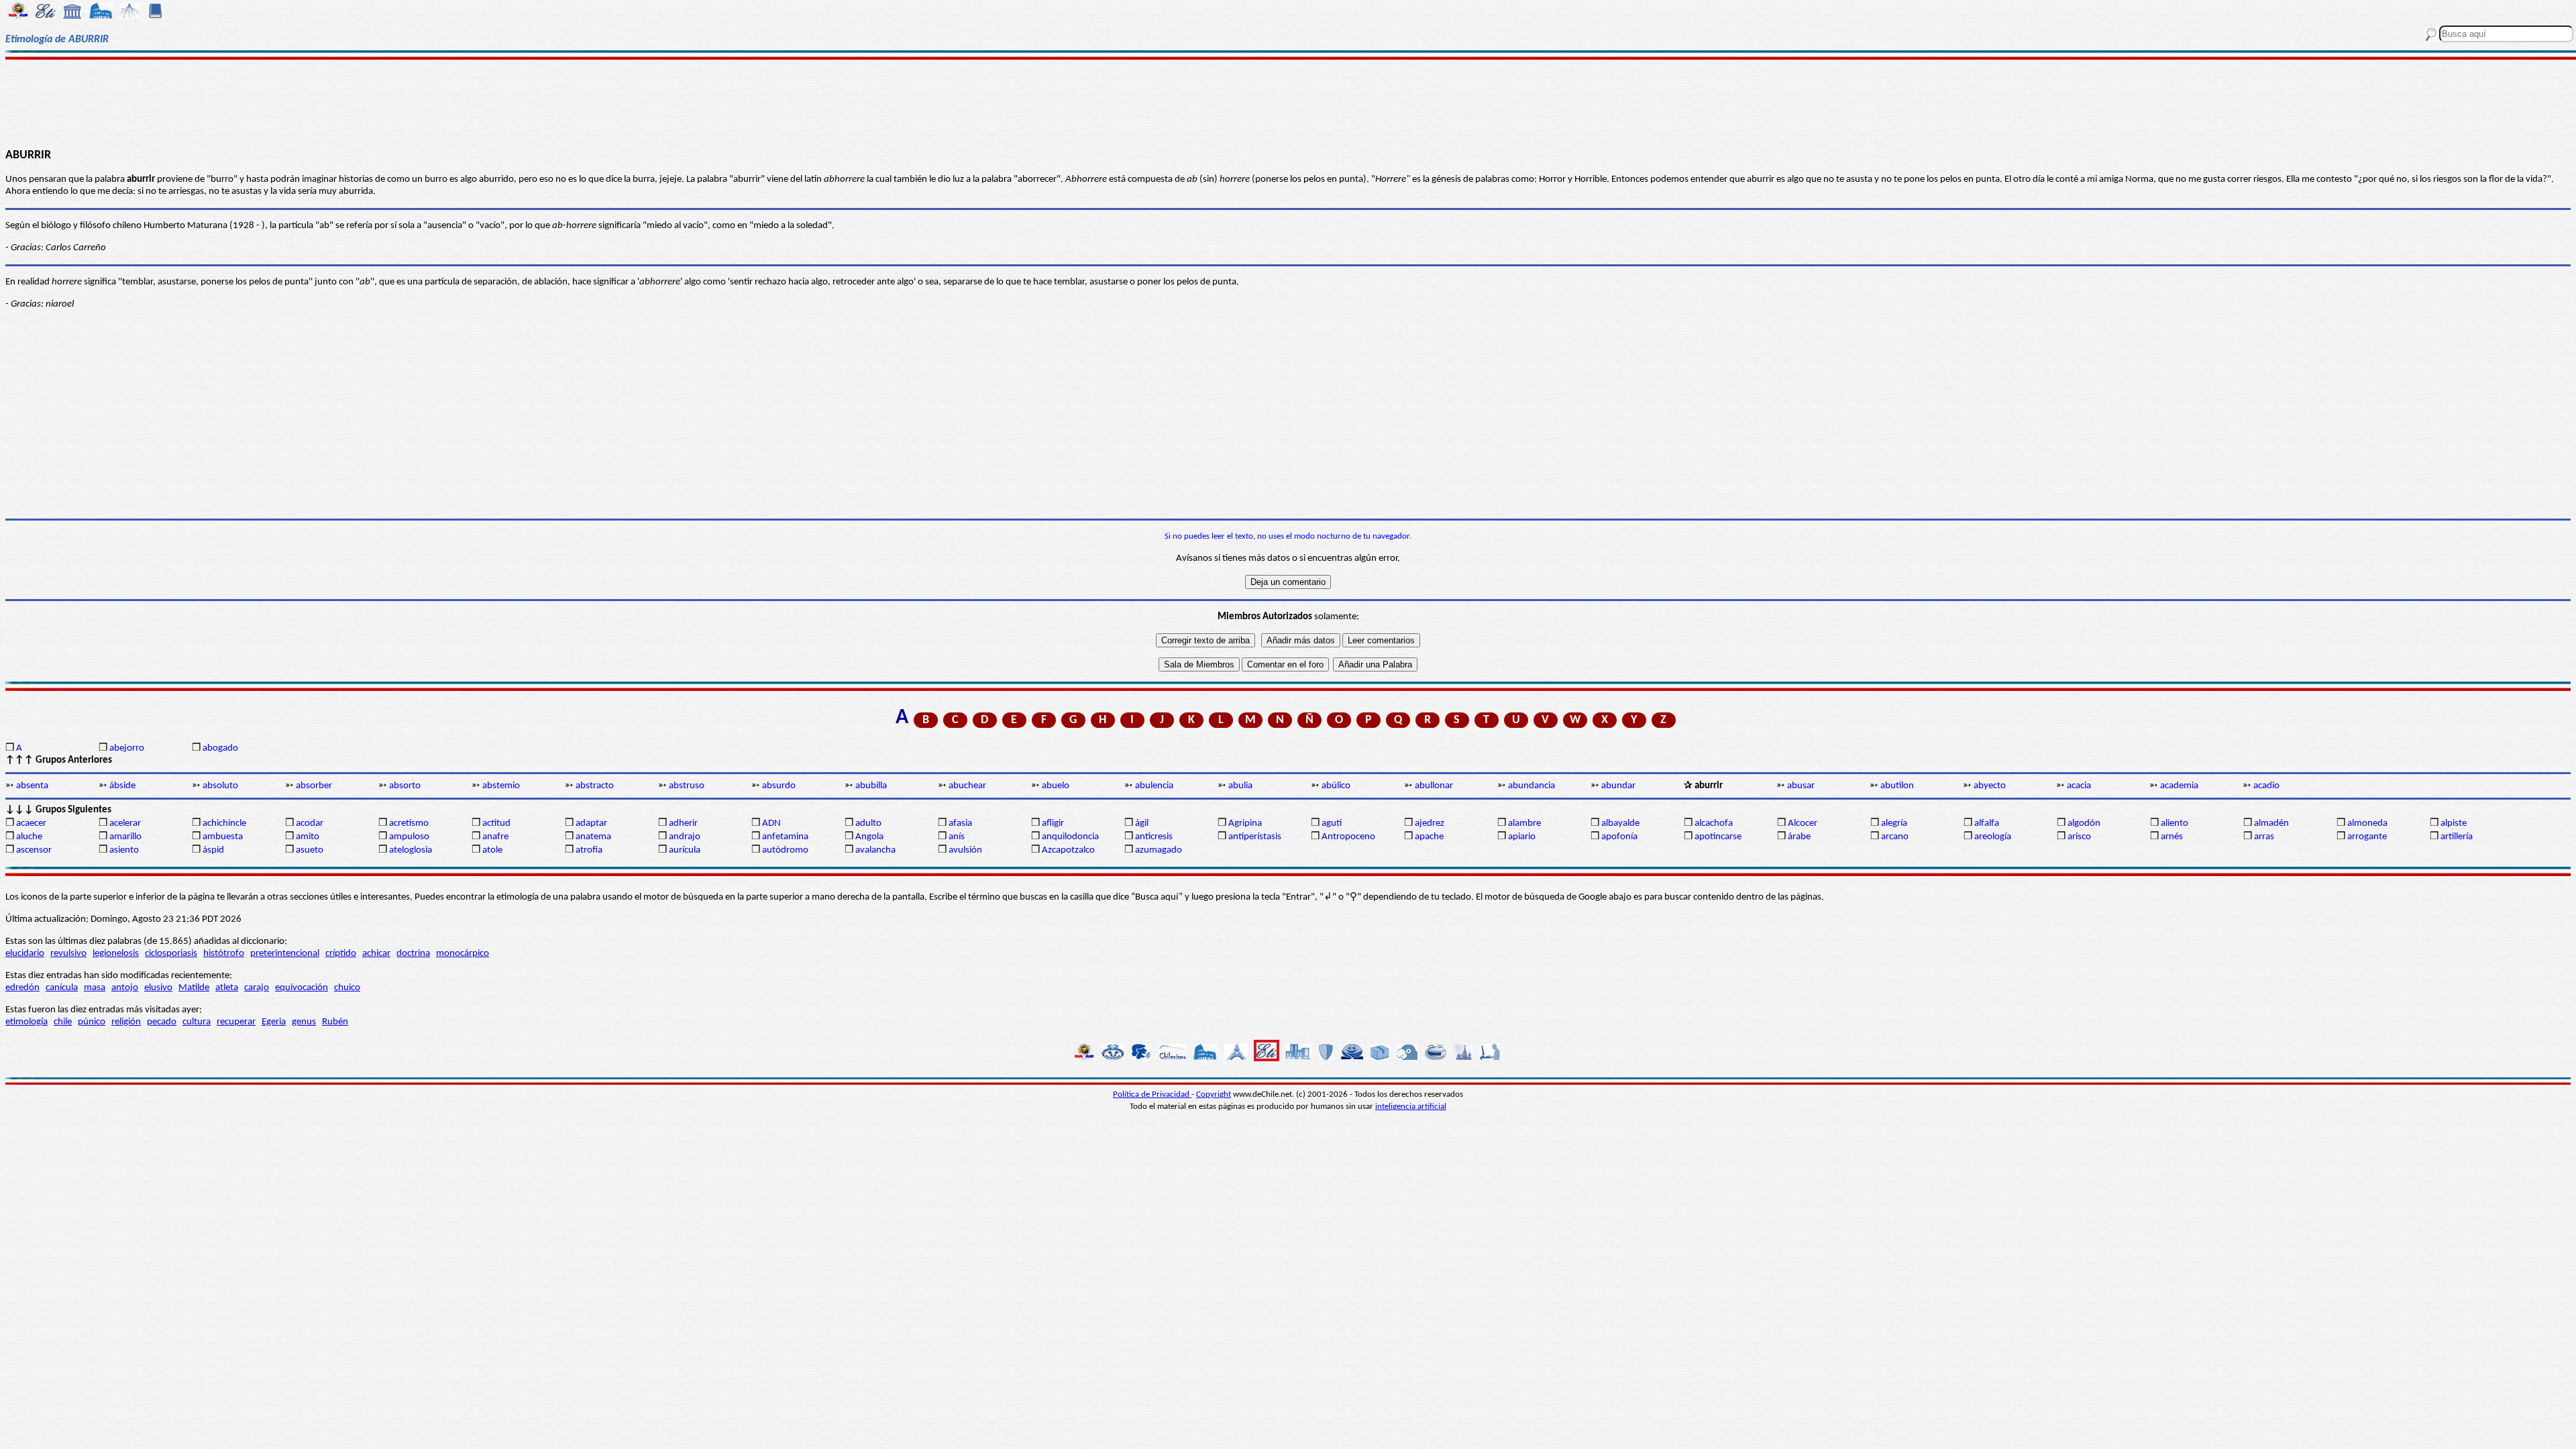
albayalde (1620, 823)
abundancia (1532, 786)
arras (2264, 837)
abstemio (501, 786)
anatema (593, 837)
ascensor (34, 850)
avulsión (965, 850)
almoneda (2367, 823)
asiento (124, 850)
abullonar (1434, 786)
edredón (22, 988)
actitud (496, 823)
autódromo (785, 850)
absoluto (220, 786)
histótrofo (224, 954)
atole (492, 850)
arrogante (2367, 837)
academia (2179, 786)
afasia (960, 823)
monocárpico (463, 954)
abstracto (595, 786)
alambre (1524, 823)
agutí (1332, 823)
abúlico (1336, 786)
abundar (1618, 786)
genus (304, 1022)
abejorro (127, 748)
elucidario (25, 954)
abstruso (687, 786)
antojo (125, 988)
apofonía (1619, 837)
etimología (26, 1022)
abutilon (1897, 786)
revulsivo (68, 954)
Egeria (274, 1022)
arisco (2079, 837)
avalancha (875, 850)
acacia (2079, 786)
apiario (1522, 837)
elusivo (158, 988)
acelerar (125, 823)
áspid (213, 850)
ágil (1142, 823)
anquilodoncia (1070, 837)
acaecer (31, 823)
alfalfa (1987, 823)
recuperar (236, 1022)
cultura (197, 1022)
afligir (1053, 823)
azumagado (1159, 850)
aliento (2175, 823)
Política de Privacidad (1152, 1094)
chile (63, 1022)
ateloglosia (411, 850)
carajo (257, 988)
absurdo (779, 786)
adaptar (591, 823)
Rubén (335, 1022)
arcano (1895, 837)
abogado (220, 748)
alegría (1894, 823)
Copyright (1214, 1094)
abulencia (1154, 786)
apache (1429, 837)
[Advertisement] (1288, 102)
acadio (2266, 786)
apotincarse (1718, 837)
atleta (227, 988)
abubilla (871, 786)
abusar (1801, 786)
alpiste (2454, 823)
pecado (162, 1022)
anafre (495, 837)
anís (957, 837)
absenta (32, 786)
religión (126, 1022)
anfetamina (785, 837)
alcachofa (1714, 823)
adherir (683, 823)
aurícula (685, 850)
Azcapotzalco (1068, 850)
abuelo (1056, 786)
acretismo (409, 823)
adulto (868, 823)
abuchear (967, 786)
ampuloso (409, 837)
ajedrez (1430, 823)
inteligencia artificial (1411, 1107)
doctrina (413, 954)
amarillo (125, 837)
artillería (2457, 837)
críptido (341, 954)
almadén (2271, 823)
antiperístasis (1255, 837)
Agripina (1245, 823)
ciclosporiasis (171, 954)
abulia (1240, 786)
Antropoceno (1348, 837)
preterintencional (285, 954)
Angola (869, 837)
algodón (2084, 823)
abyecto (1990, 786)
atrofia (589, 850)
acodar (310, 823)
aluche (29, 837)
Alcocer (1803, 823)
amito (308, 837)
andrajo (685, 837)
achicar (376, 954)
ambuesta (223, 837)
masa (95, 988)
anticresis (1154, 837)
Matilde (194, 988)
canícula (62, 988)
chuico (347, 988)
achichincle (224, 823)
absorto (405, 786)
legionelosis (116, 954)
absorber (314, 786)
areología (1993, 837)
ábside (122, 786)
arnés (2172, 837)
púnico (92, 1022)
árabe (1799, 837)
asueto (310, 850)
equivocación (302, 988)
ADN (771, 823)
